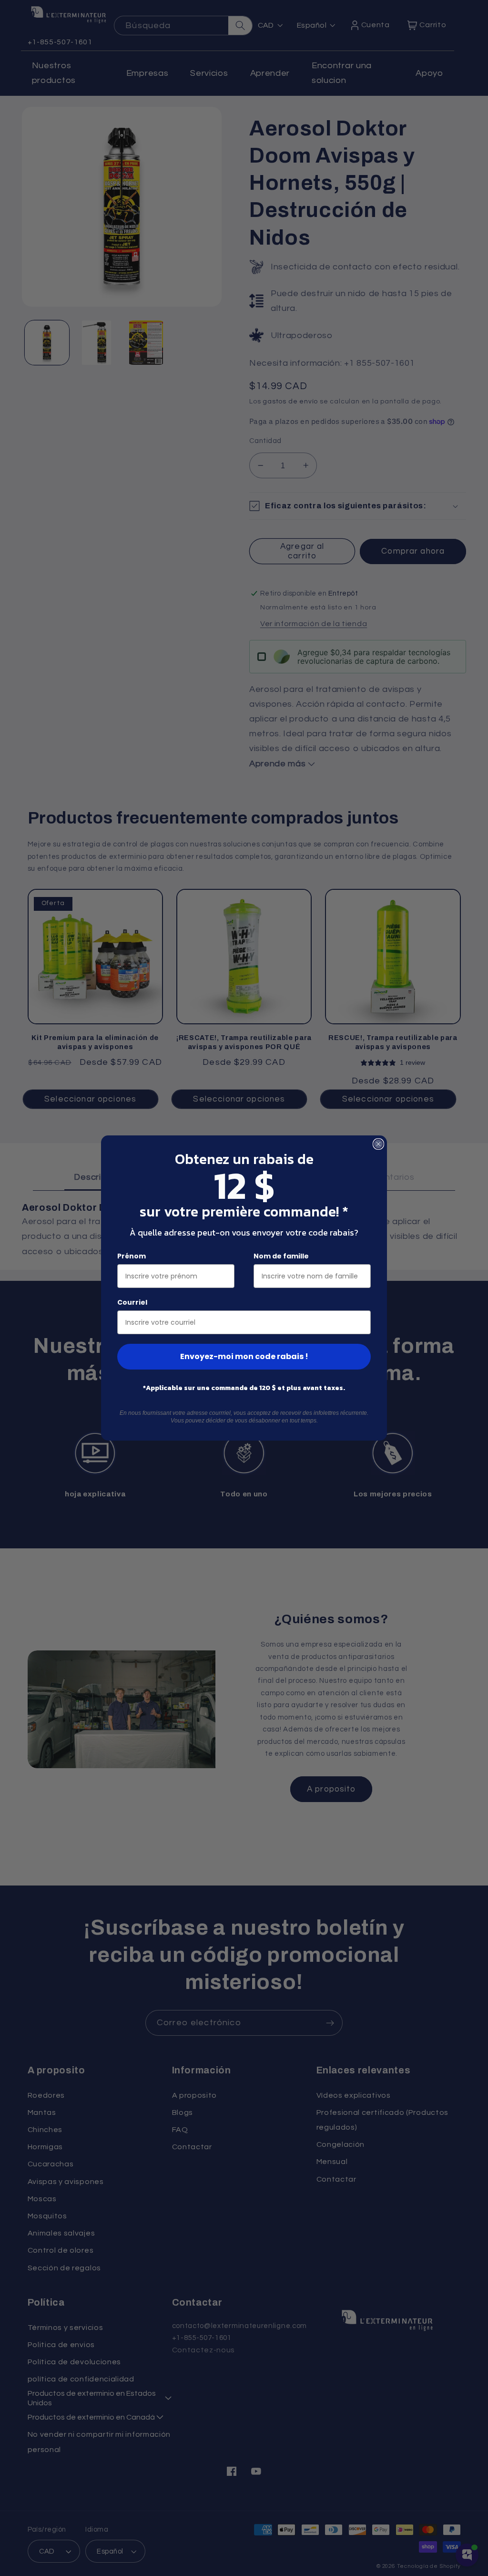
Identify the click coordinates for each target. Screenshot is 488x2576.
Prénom (132, 1256)
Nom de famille (281, 1256)
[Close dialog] (378, 1144)
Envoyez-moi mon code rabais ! (244, 1356)
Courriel (132, 1302)
